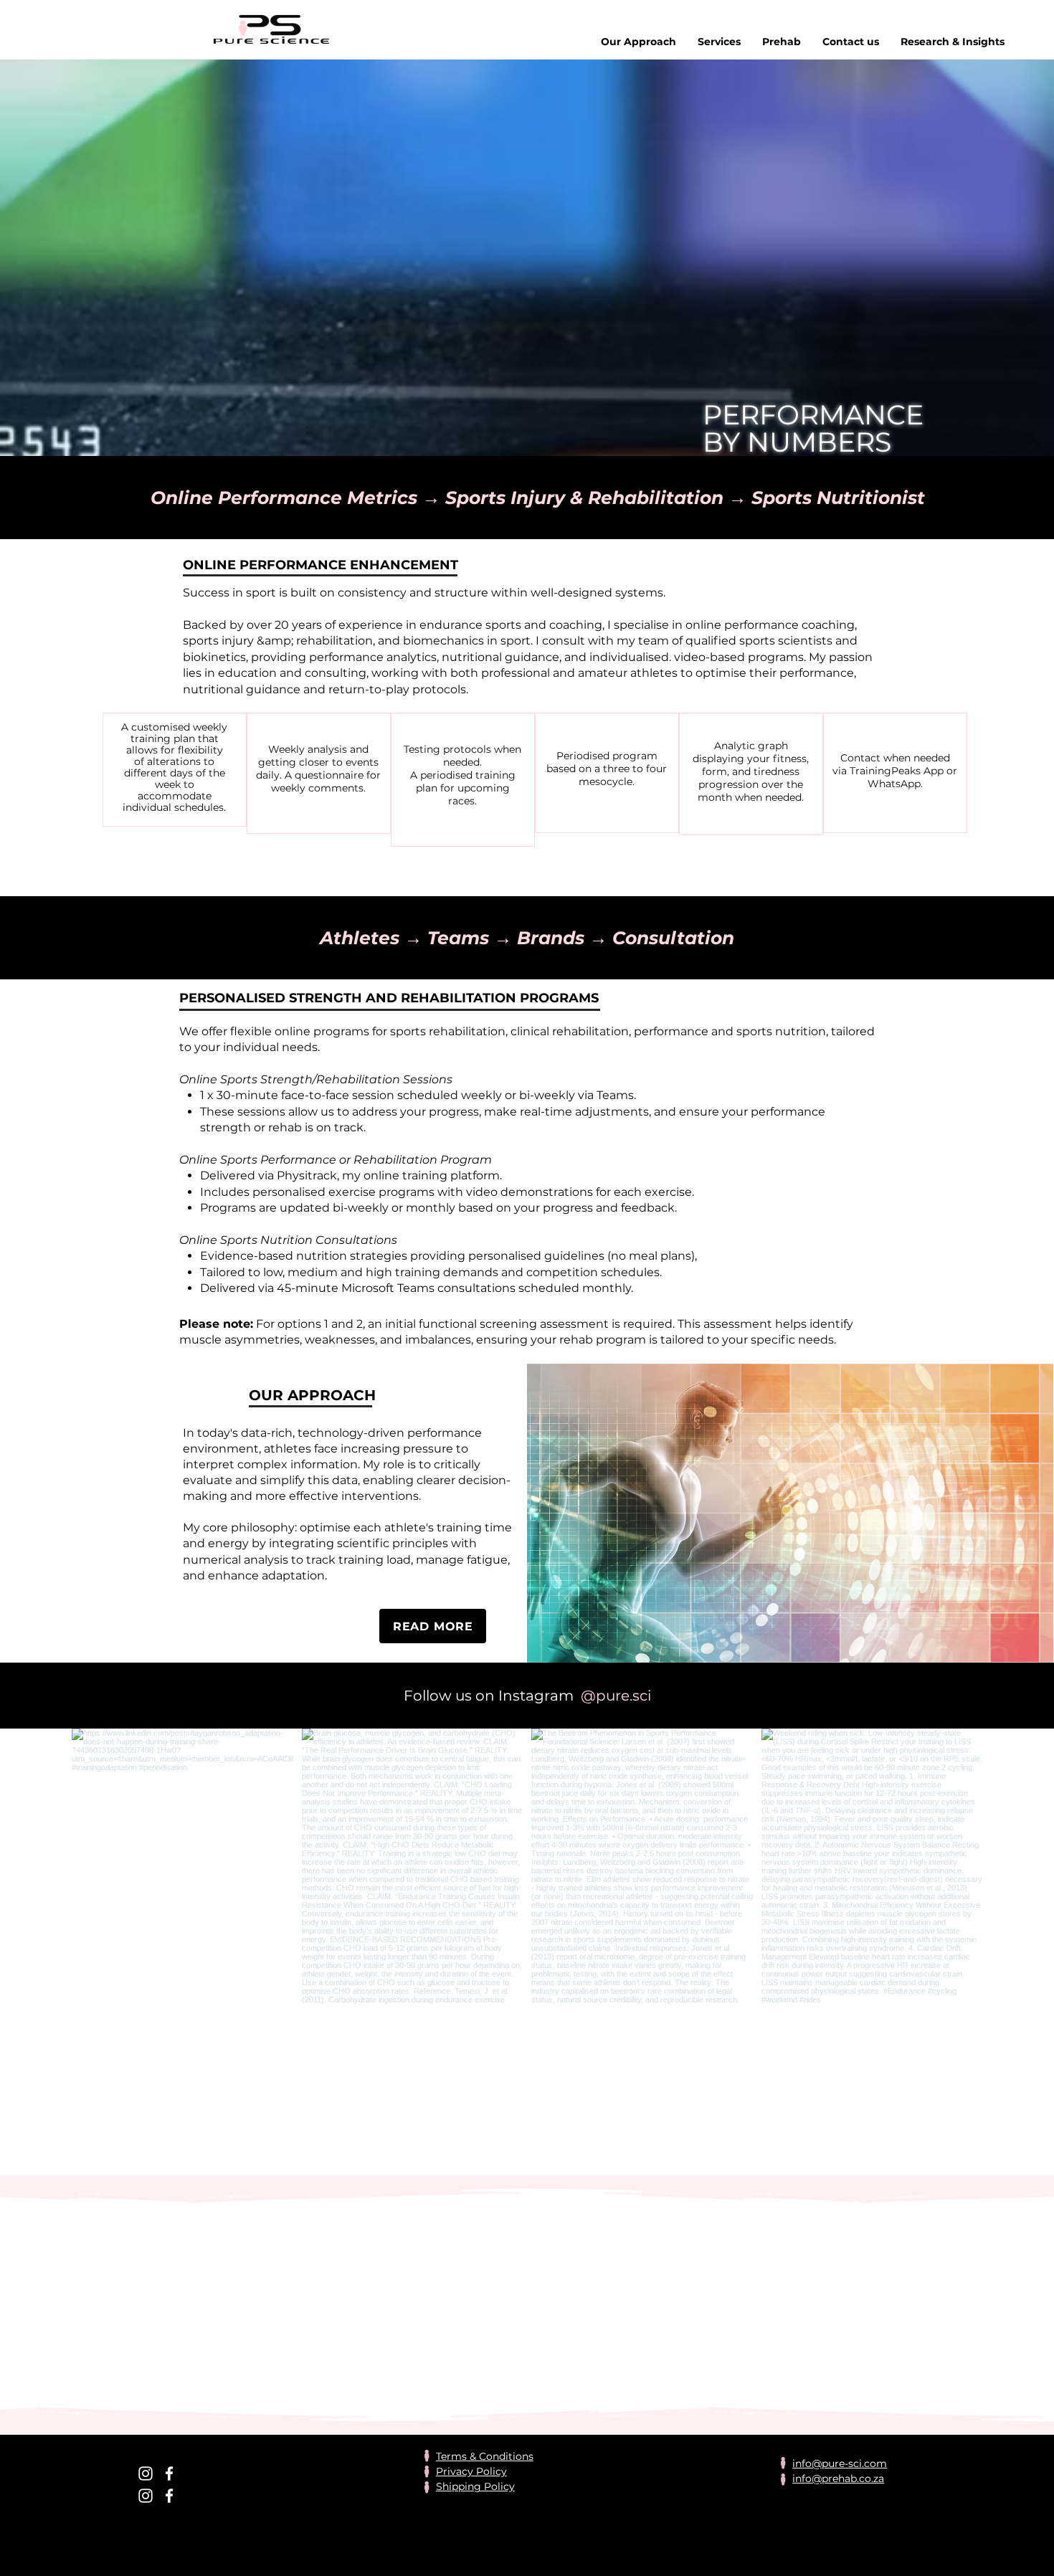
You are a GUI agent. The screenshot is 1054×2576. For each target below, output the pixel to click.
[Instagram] (146, 2473)
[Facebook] (169, 2473)
